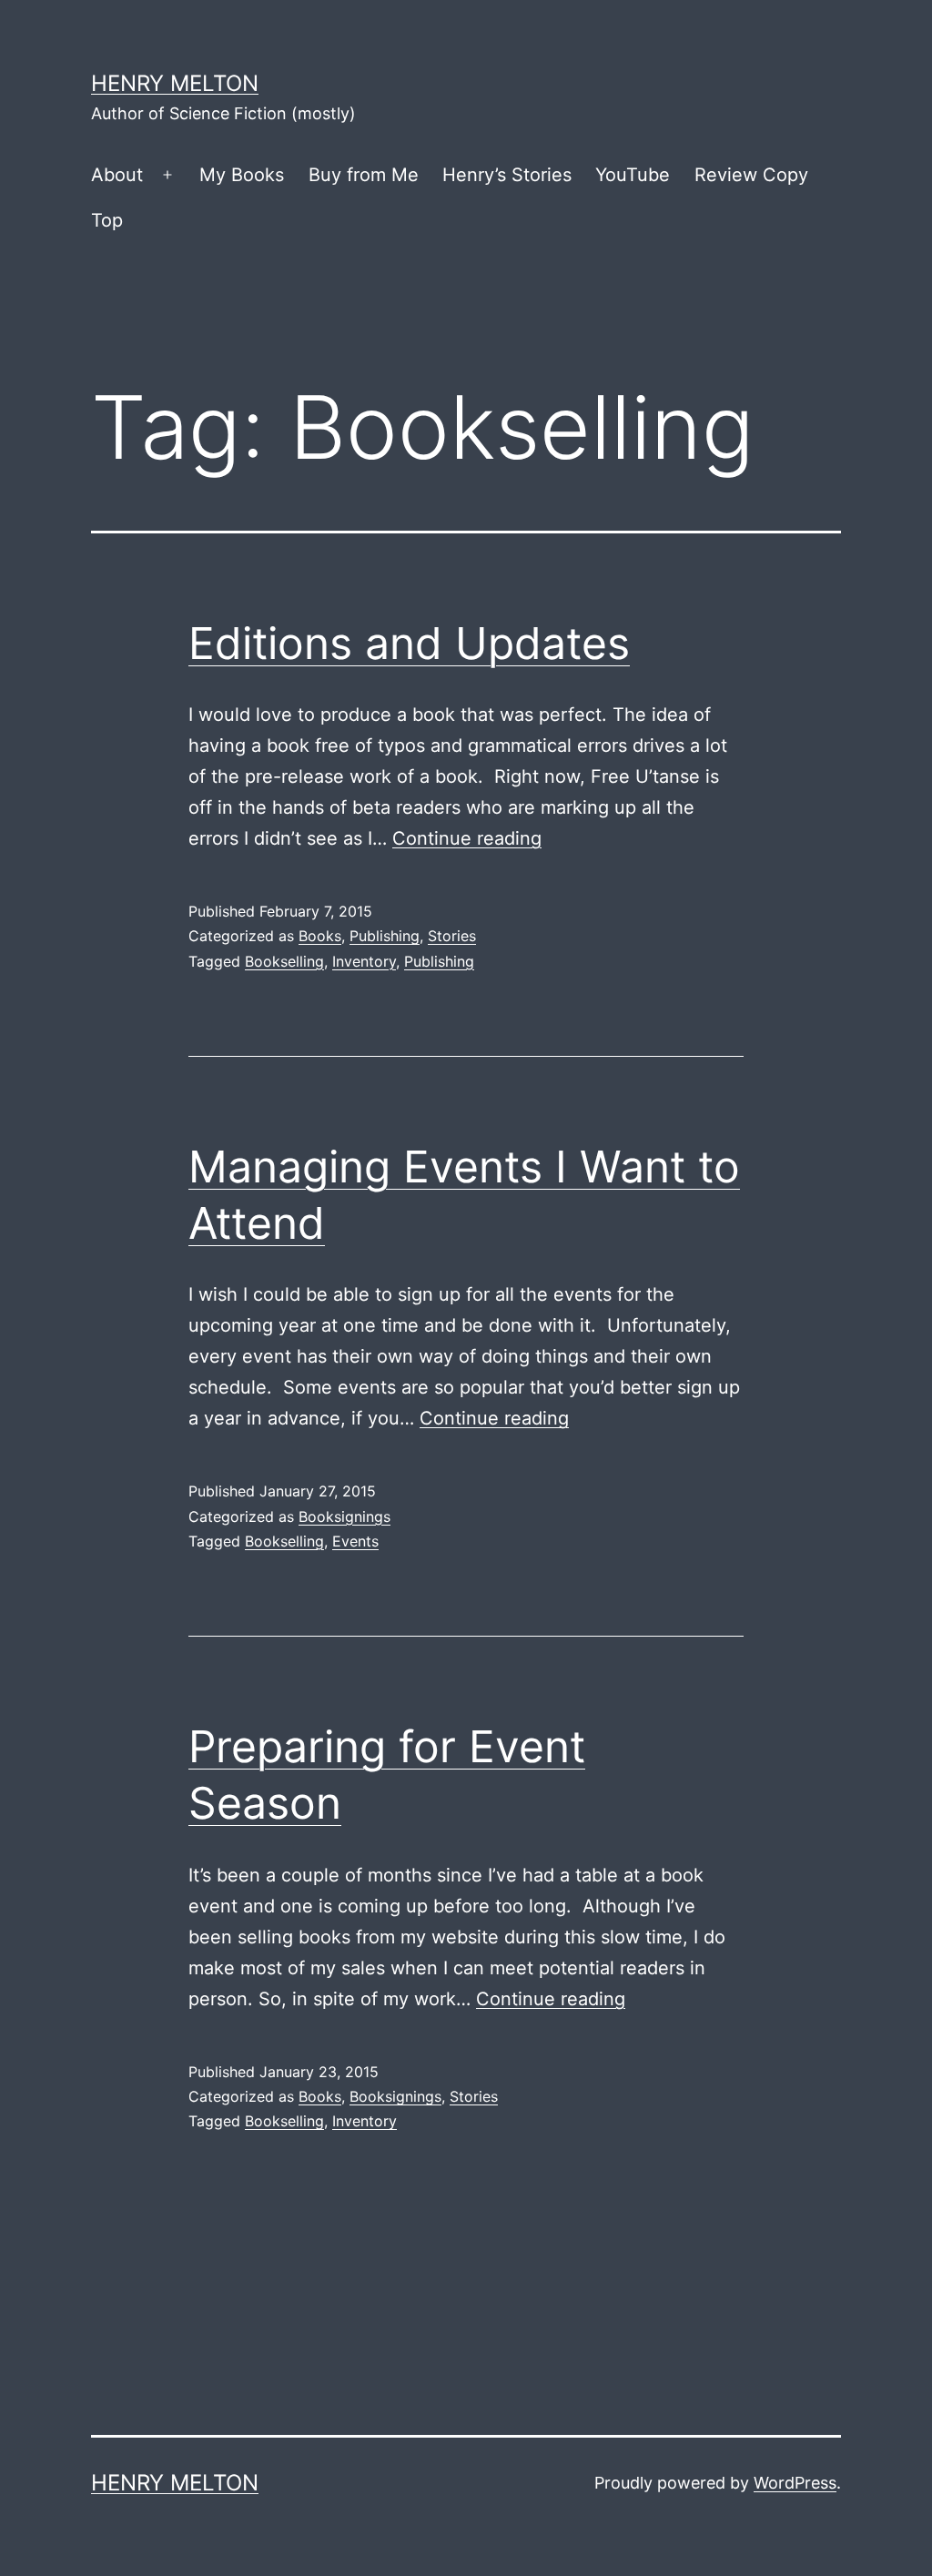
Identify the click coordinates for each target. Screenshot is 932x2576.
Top (107, 220)
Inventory (364, 961)
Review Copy (751, 175)
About (117, 175)
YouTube (633, 175)
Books (320, 936)
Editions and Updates (409, 643)
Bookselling (284, 961)
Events (355, 1541)
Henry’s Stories (507, 175)
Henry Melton (175, 83)
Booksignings (344, 1516)
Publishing (385, 936)
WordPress (795, 2483)
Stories (452, 936)
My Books (242, 175)
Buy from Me (364, 175)
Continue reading (467, 838)
